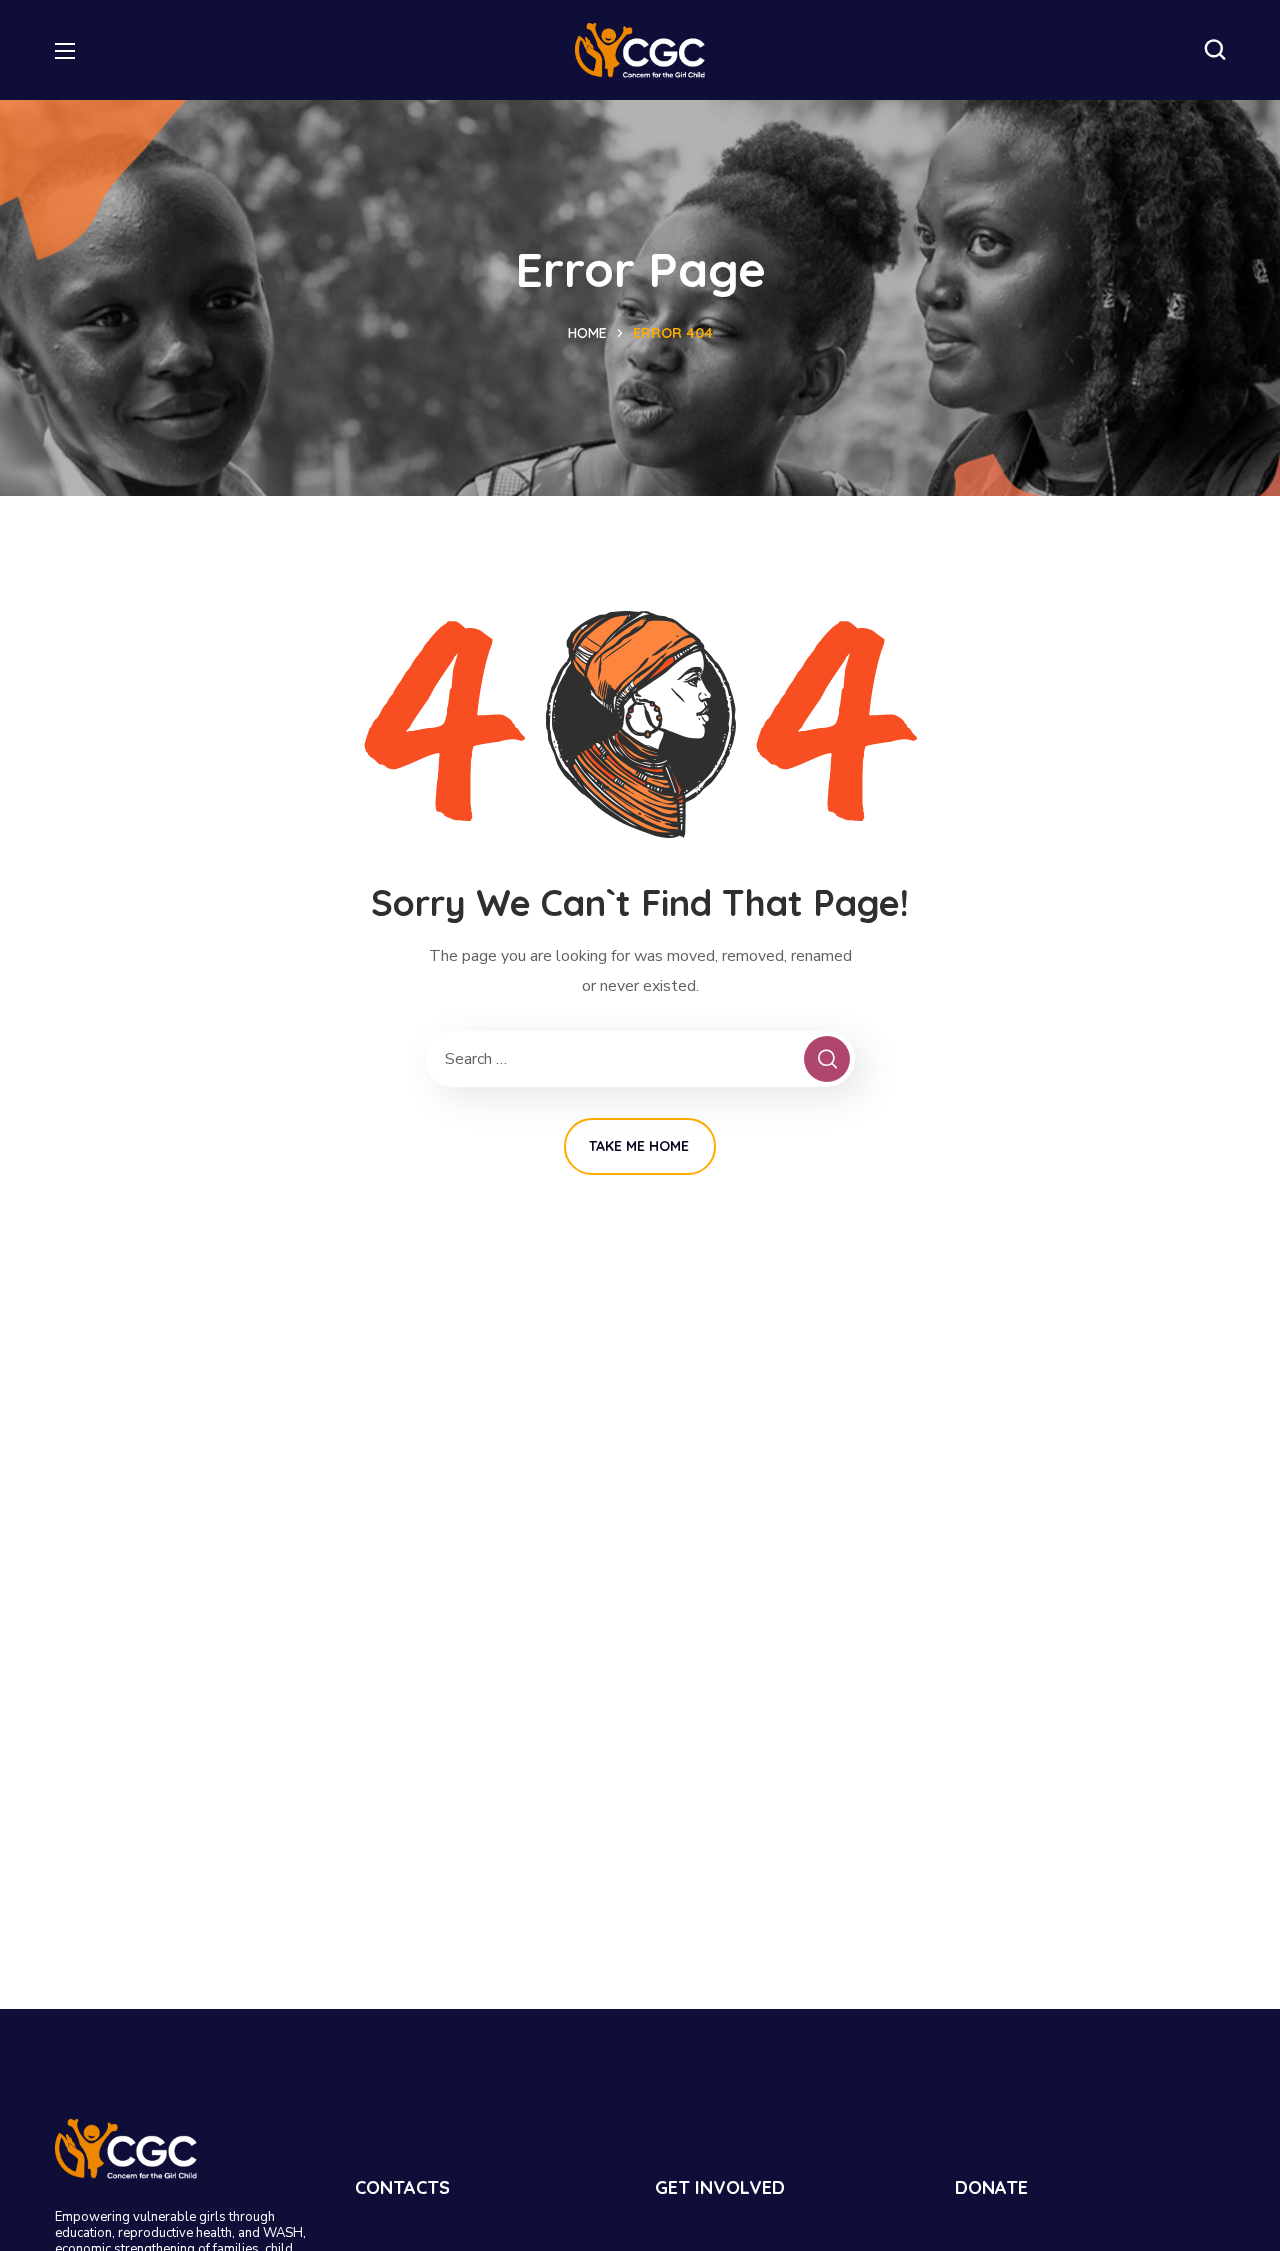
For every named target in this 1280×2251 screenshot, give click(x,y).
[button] (1215, 50)
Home (587, 333)
